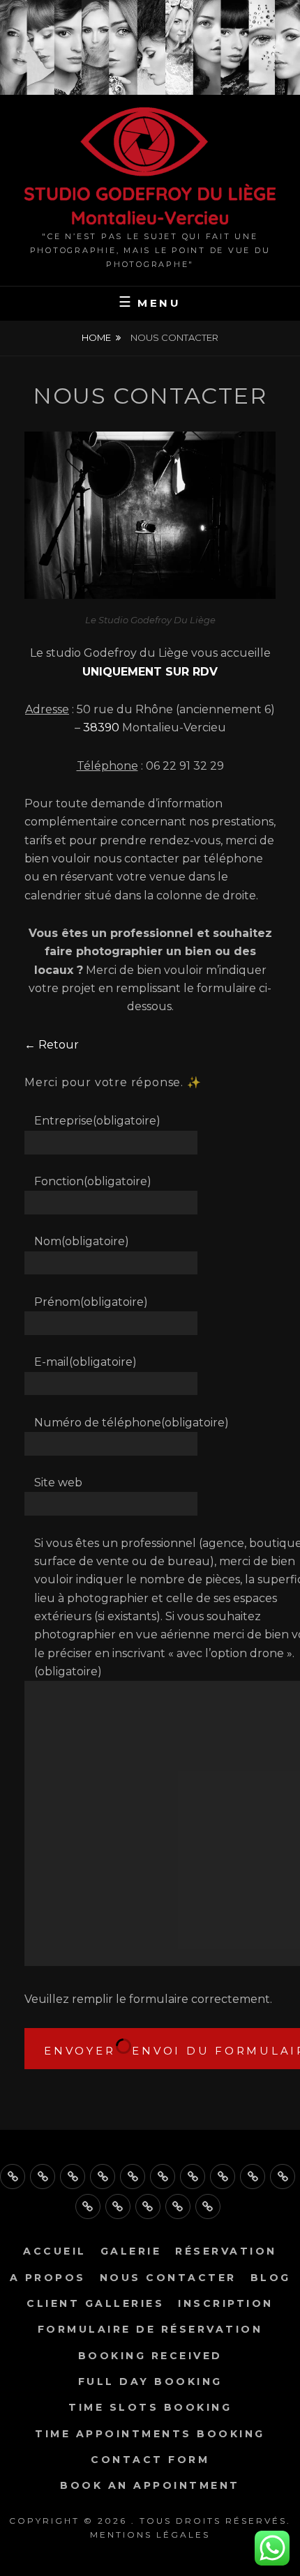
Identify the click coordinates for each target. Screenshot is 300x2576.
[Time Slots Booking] (118, 2207)
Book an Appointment (150, 2485)
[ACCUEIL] (13, 2177)
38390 (101, 727)
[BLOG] (163, 2177)
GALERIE (131, 2251)
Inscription (226, 2303)
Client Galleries (95, 2303)
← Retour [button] (52, 1045)
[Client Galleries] (193, 2177)
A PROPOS (48, 2278)
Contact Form (150, 2460)
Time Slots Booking (150, 2407)
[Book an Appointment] (208, 2207)
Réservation (226, 2251)
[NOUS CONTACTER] (133, 2177)
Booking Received (150, 2356)
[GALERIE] (43, 2177)
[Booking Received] (283, 2177)
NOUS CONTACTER (168, 2278)
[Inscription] (223, 2177)
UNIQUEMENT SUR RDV (150, 672)
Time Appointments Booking (150, 2434)
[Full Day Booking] (88, 2207)
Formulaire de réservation (150, 2329)
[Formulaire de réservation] (253, 2177)
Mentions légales (150, 2535)
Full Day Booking (150, 2381)
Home (96, 337)
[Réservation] (73, 2177)
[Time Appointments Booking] (148, 2207)
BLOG (271, 2278)
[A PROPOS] (103, 2177)
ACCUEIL (55, 2251)
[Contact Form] (178, 2207)
